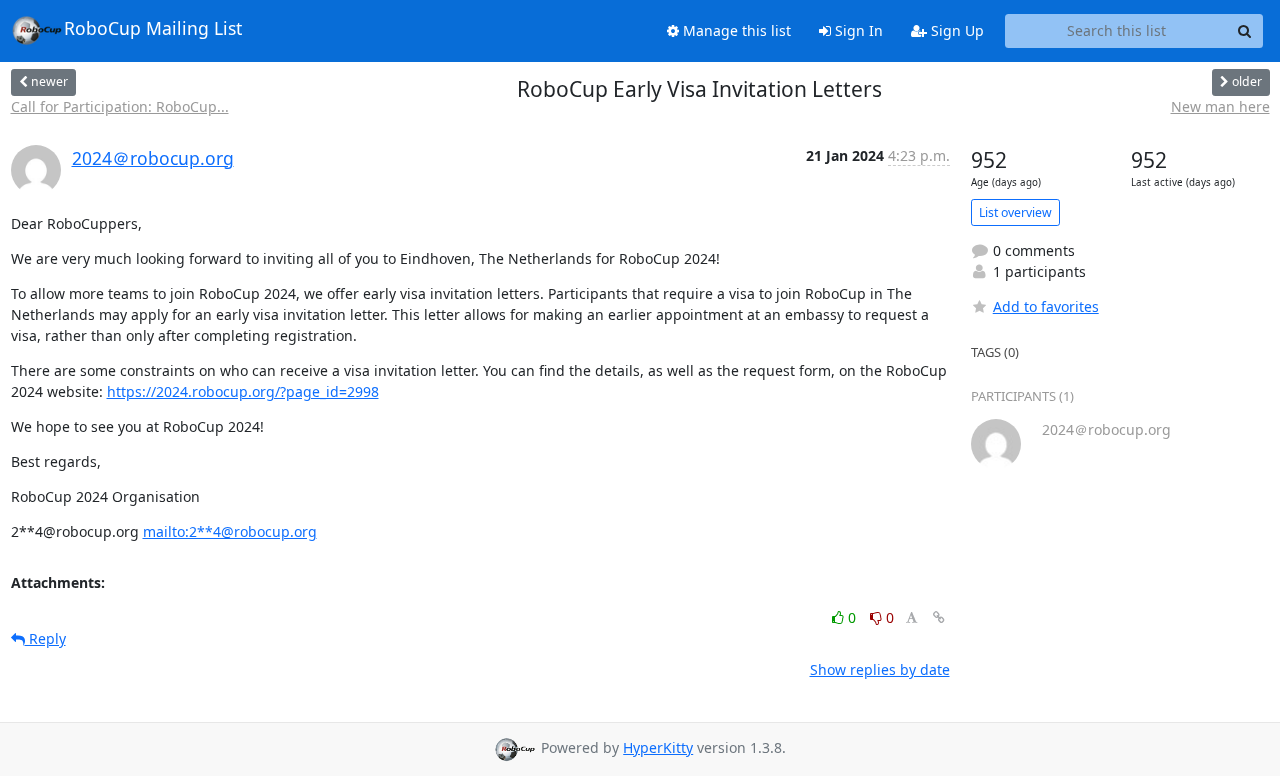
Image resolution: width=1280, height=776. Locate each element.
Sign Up (955, 30)
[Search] (1245, 31)
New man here (1220, 106)
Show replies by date (880, 669)
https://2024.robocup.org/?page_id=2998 (243, 391)
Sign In (857, 30)
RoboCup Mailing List (153, 28)
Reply (45, 638)
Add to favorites (1046, 306)
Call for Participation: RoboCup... (120, 106)
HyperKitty (658, 747)
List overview (1015, 212)
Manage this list (735, 30)
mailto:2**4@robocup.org (230, 531)
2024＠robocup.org (153, 158)
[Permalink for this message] (939, 617)
